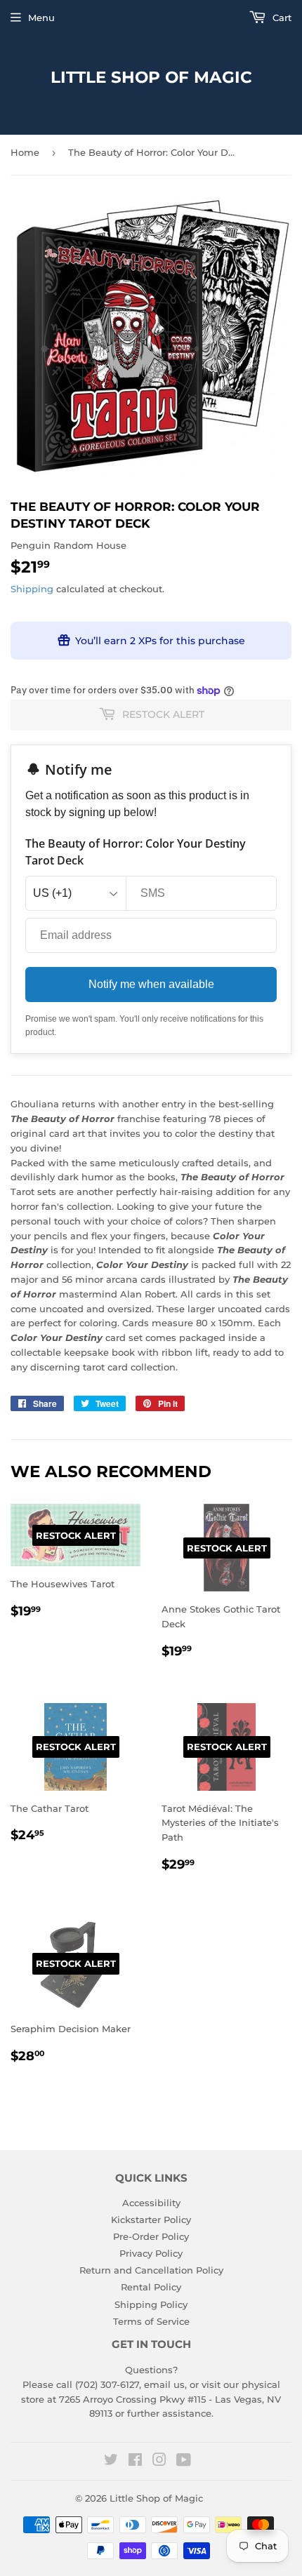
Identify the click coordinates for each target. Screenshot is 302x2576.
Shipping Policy (151, 2304)
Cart (281, 18)
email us (164, 2384)
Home (25, 152)
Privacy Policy (151, 2253)
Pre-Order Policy (151, 2236)
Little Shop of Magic (151, 77)
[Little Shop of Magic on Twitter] (111, 2462)
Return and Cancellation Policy (151, 2270)
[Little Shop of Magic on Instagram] (159, 2462)
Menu (41, 18)
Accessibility (151, 2203)
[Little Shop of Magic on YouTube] (184, 2462)
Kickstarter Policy (151, 2220)
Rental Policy (151, 2287)
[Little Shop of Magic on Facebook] (135, 2462)
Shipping (32, 589)
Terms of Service (151, 2321)
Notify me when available (151, 984)
